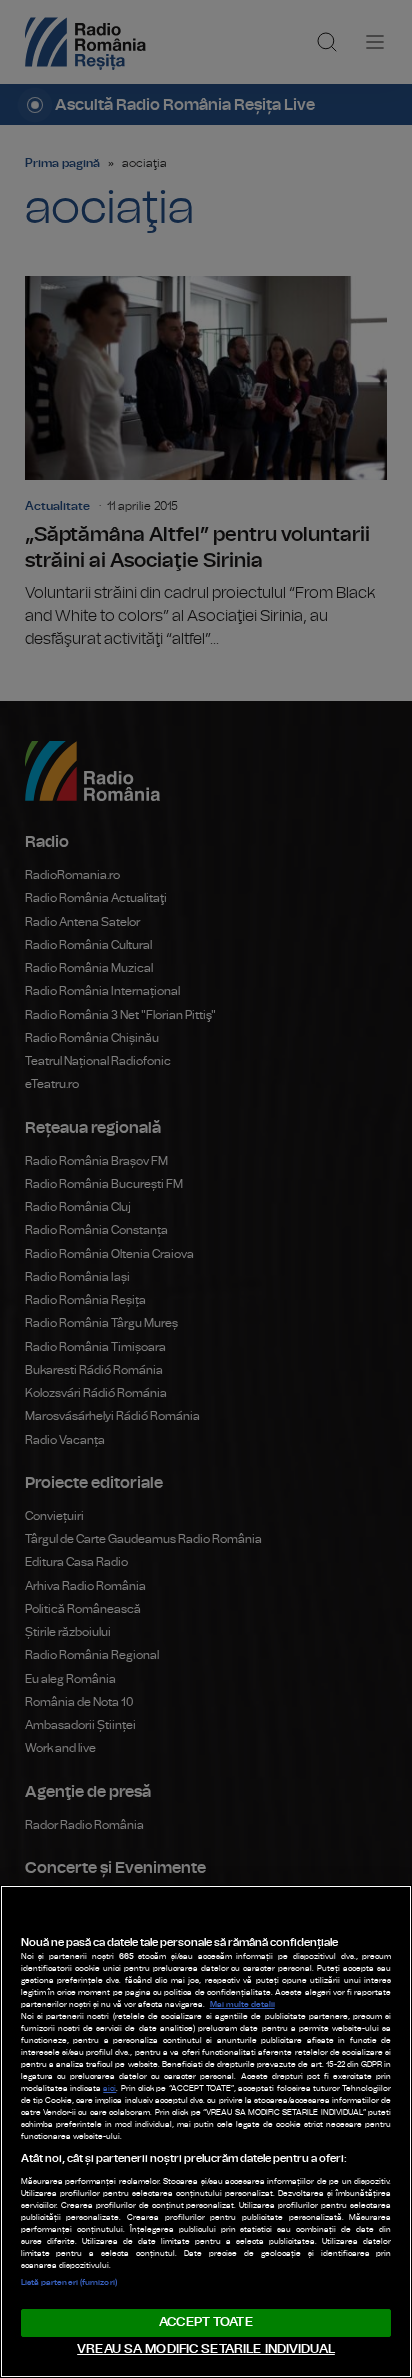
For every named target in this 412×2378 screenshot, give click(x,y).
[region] (206, 2131)
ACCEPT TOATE (206, 2322)
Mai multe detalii (242, 2005)
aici (109, 2089)
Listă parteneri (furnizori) (69, 2283)
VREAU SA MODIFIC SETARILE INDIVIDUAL (206, 2349)
